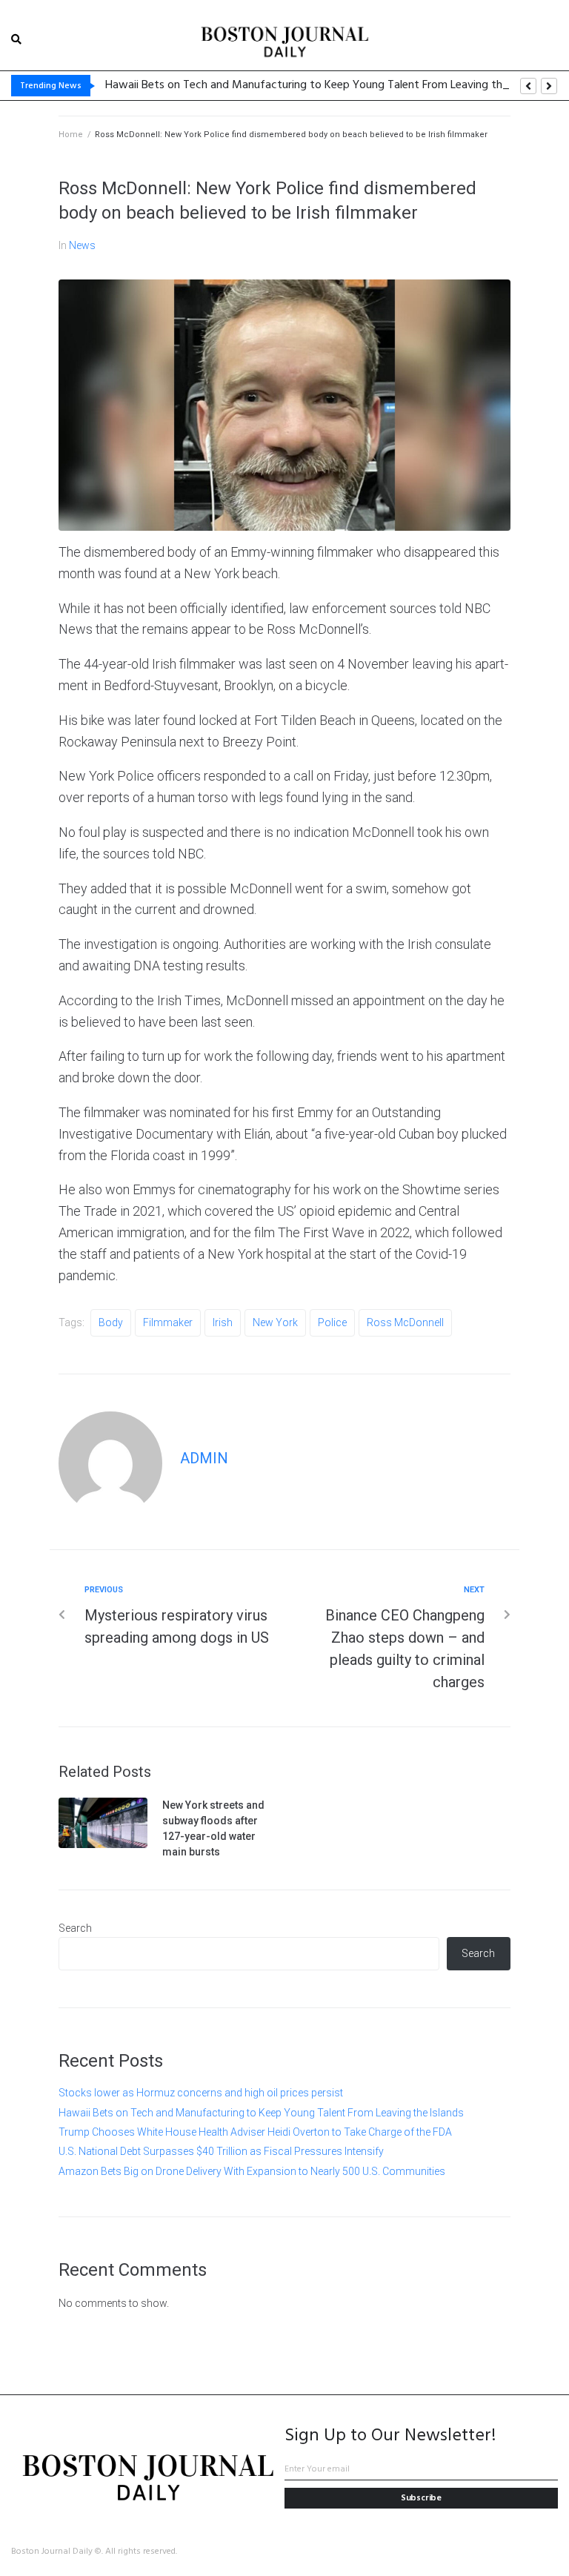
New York (275, 1322)
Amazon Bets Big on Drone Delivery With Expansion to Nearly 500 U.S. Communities (252, 2171)
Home (71, 135)
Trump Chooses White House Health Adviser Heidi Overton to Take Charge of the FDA (255, 2132)
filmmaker (168, 1322)
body (111, 1322)
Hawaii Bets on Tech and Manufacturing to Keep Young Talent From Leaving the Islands (261, 2113)
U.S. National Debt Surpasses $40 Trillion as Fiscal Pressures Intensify (221, 2151)
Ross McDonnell (405, 1322)
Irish (223, 1322)
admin (204, 1458)
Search (75, 1928)
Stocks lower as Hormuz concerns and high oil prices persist (201, 2093)
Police (332, 1322)
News (82, 245)
